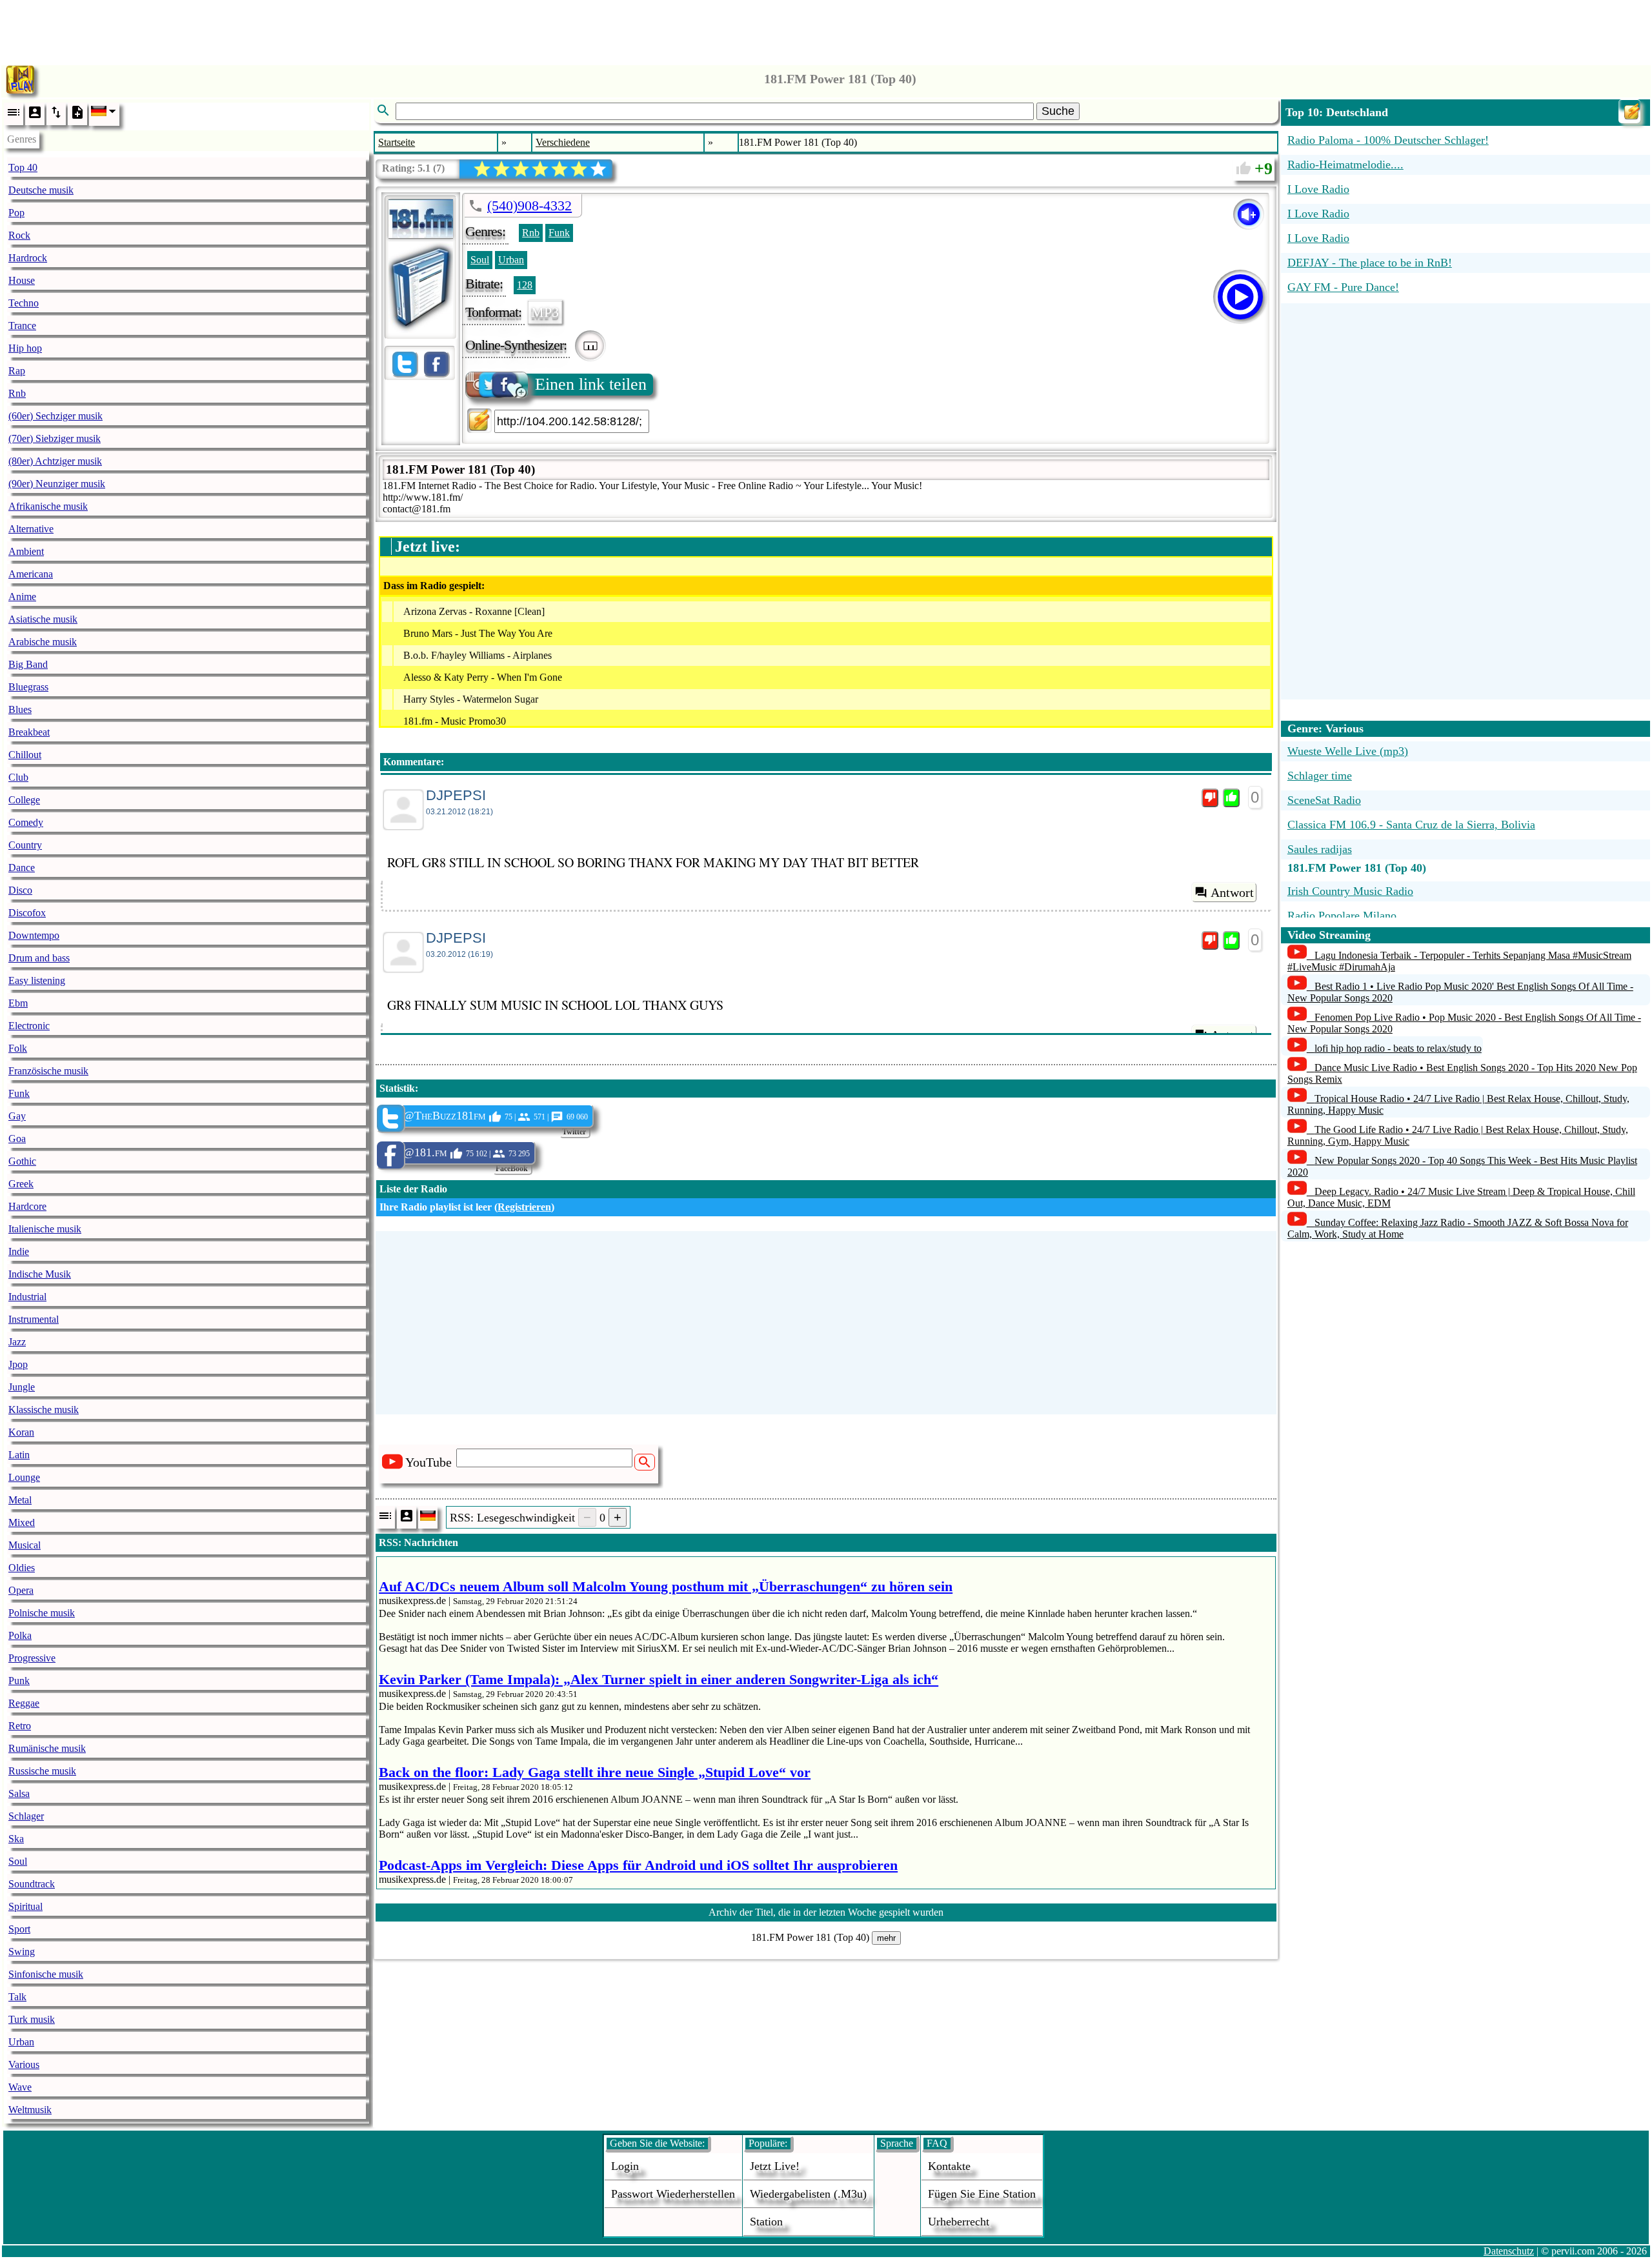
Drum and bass (39, 958)
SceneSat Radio (1324, 800)
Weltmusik (30, 2110)
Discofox (27, 913)
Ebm (18, 1003)
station (766, 2222)
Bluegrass (28, 687)
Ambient (26, 551)
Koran (21, 1432)
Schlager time (1320, 776)
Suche (1058, 111)
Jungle (22, 1387)
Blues (20, 709)
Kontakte (949, 2166)
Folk (18, 1048)
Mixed (22, 1522)
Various (24, 2064)
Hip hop (25, 348)
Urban (21, 2042)
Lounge (24, 1477)
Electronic (29, 1026)
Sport (19, 1929)
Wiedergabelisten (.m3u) (808, 2194)
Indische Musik (40, 1274)
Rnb (17, 393)
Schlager (26, 1816)
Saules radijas (1320, 849)
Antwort (1232, 892)
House (22, 280)
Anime (22, 597)
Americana (31, 574)
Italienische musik (45, 1229)
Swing (22, 1952)
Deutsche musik (41, 190)
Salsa (19, 1793)
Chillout (25, 755)
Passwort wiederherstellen (673, 2194)
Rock (19, 235)
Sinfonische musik (46, 1974)
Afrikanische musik (48, 506)
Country (25, 845)
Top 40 (23, 167)
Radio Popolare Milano (1342, 916)
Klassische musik (44, 1410)
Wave (20, 2087)
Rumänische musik (47, 1748)
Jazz (17, 1342)
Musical (25, 1545)
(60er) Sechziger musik (55, 416)
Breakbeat (29, 732)
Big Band (28, 664)
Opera (21, 1590)
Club (18, 777)
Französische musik (48, 1071)
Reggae (24, 1703)
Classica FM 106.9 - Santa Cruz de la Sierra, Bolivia (1411, 825)
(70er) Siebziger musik (55, 438)
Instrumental (34, 1319)
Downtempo (34, 935)
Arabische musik (43, 642)
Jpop (18, 1364)
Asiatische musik (43, 619)
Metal (20, 1500)
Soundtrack (32, 1884)
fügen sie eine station (982, 2194)
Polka (20, 1635)
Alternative (31, 529)
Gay (17, 1116)
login (625, 2166)
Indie (19, 1251)
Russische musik (42, 1771)
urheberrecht (959, 2222)
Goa (17, 1139)
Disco (20, 890)
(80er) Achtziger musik (55, 461)
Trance (22, 326)
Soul (18, 1861)
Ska (16, 1839)
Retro (20, 1726)
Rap (17, 371)
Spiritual (25, 1906)
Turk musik (32, 2019)
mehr (886, 1938)
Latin (19, 1455)
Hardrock (28, 258)
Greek (21, 1184)
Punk (19, 1681)
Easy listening (37, 980)
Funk (19, 1093)
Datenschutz (1509, 2251)
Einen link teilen (591, 384)
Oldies (22, 1568)
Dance (22, 868)
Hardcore (27, 1206)
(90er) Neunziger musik (57, 484)
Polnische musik (42, 1613)
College (24, 800)
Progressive (32, 1658)
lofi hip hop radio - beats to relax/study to (1398, 1048)
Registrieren (524, 1207)
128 (525, 285)
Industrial (27, 1297)
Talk (17, 1997)
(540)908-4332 (529, 206)
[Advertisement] (826, 29)
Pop (16, 213)
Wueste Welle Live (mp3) (1348, 751)
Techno (24, 303)
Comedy (26, 822)
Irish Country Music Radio (1350, 891)
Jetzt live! (775, 2166)
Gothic (22, 1161)
